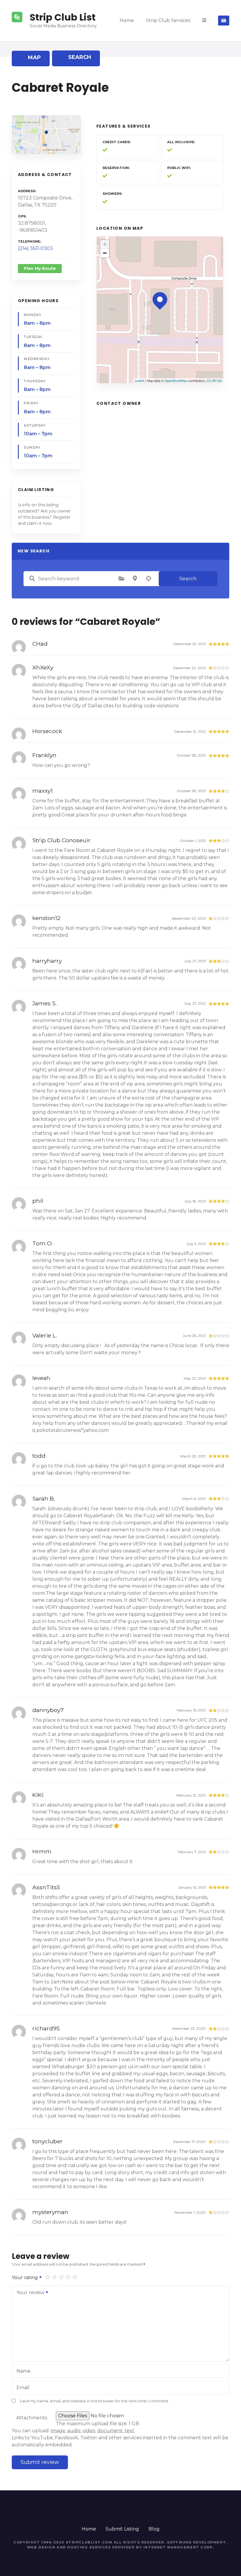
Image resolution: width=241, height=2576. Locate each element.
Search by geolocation (148, 579)
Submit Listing (122, 2529)
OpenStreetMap (176, 380)
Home (127, 20)
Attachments (32, 2418)
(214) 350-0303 (35, 248)
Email (23, 2388)
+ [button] (105, 244)
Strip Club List (63, 17)
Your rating (25, 2278)
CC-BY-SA (214, 380)
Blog (154, 2529)
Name (24, 2371)
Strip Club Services (168, 20)
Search (188, 579)
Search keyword (32, 579)
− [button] (105, 253)
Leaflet (139, 380)
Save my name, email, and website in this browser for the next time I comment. (94, 2401)
